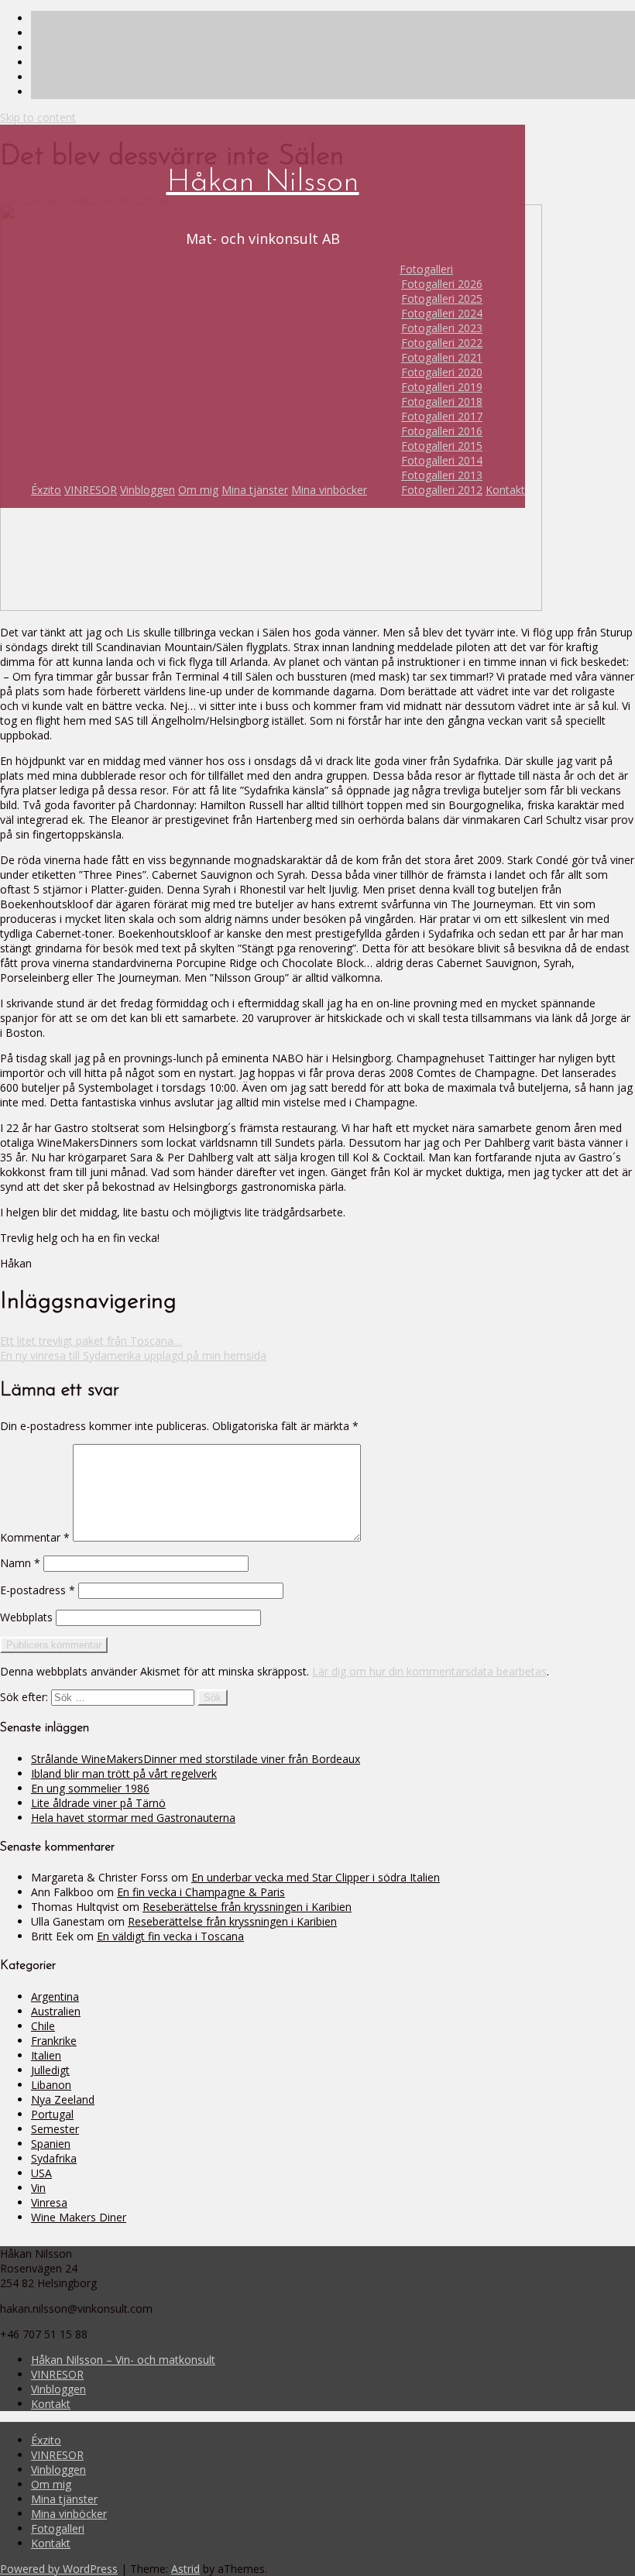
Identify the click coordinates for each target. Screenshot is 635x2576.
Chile (43, 2026)
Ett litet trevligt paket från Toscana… (91, 1341)
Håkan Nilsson (263, 183)
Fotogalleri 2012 (442, 490)
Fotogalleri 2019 (442, 387)
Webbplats (26, 1617)
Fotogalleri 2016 (442, 431)
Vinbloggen (148, 490)
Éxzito (46, 490)
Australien (56, 2011)
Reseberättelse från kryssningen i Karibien (247, 1907)
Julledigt (50, 2070)
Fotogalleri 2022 (442, 343)
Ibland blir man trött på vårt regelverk (124, 1773)
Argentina (55, 1996)
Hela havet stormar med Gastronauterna (133, 1818)
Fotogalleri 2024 (442, 313)
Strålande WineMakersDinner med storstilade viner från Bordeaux (196, 1759)
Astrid (185, 2569)
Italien (46, 2055)
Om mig (198, 490)
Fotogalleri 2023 (442, 328)
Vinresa (49, 2202)
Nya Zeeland (63, 2099)
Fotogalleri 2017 (442, 416)
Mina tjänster (255, 490)
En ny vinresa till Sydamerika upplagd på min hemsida (133, 1355)
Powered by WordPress (59, 2569)
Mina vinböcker (329, 490)
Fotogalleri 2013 (442, 475)
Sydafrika (54, 2158)
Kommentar (35, 1537)
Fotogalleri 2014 (442, 460)
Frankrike (54, 2041)
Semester (55, 2129)
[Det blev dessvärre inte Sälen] (271, 607)
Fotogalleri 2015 (442, 446)
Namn (20, 1563)
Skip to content (38, 117)
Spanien (51, 2144)
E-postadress (38, 1590)
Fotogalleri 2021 (442, 357)
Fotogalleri (426, 269)
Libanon (51, 2085)
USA (41, 2173)
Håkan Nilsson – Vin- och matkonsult (123, 2360)
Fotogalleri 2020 (442, 372)
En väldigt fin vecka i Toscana (170, 1936)
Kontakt (505, 490)
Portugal (52, 2114)
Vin (38, 2188)
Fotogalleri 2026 (442, 284)
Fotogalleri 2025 (442, 298)
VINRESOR (91, 490)
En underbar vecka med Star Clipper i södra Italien (316, 1877)
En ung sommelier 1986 (90, 1788)
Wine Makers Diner (79, 2217)
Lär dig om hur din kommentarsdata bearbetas (429, 1671)
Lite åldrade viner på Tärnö (98, 1803)
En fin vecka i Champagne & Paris (201, 1892)
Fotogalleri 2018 (442, 401)
